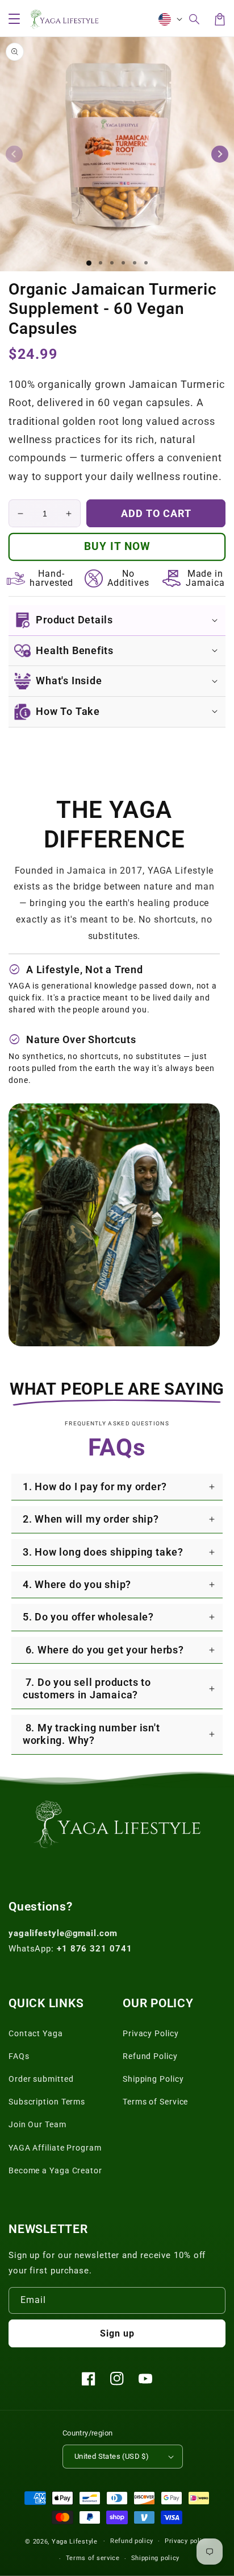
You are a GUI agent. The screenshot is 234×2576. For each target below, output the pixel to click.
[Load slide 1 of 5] (135, 263)
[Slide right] (220, 154)
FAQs (19, 2056)
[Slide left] (14, 154)
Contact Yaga (36, 2033)
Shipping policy (156, 2558)
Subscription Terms (47, 2102)
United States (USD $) (112, 2456)
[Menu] (14, 19)
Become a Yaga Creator (55, 2170)
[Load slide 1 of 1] (89, 263)
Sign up (117, 2333)
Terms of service (93, 2558)
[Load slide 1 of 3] (112, 263)
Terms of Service (155, 2102)
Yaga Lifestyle (75, 2541)
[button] (195, 19)
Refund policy (132, 2541)
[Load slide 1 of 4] (123, 263)
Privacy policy (187, 2541)
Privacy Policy (151, 2033)
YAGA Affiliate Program (55, 2148)
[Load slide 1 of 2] (101, 263)
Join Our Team (37, 2124)
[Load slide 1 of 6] (146, 263)
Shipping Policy (153, 2079)
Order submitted (41, 2079)
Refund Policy (150, 2056)
